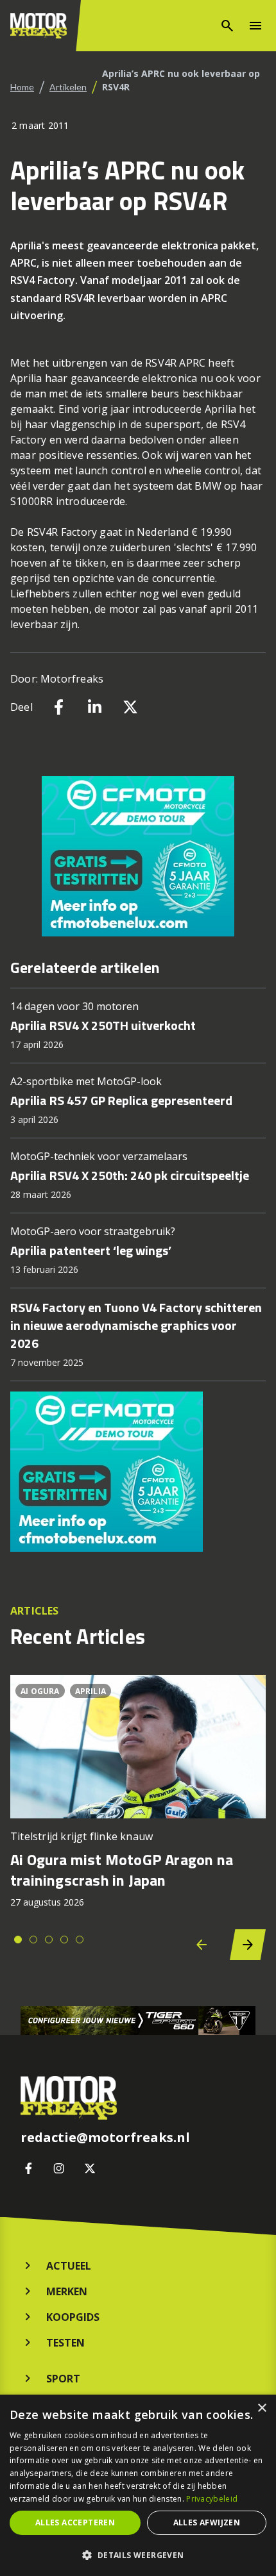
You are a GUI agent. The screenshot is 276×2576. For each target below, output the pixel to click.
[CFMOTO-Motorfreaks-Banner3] (138, 856)
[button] (138, 2555)
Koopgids (73, 2317)
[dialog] (138, 2485)
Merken (67, 2291)
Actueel (69, 2266)
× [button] (262, 2408)
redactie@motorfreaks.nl (105, 2138)
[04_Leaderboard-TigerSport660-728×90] (138, 2021)
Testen (65, 2343)
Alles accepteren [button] (75, 2522)
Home (22, 87)
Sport (63, 2379)
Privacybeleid (212, 2499)
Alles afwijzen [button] (207, 2522)
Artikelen (68, 87)
